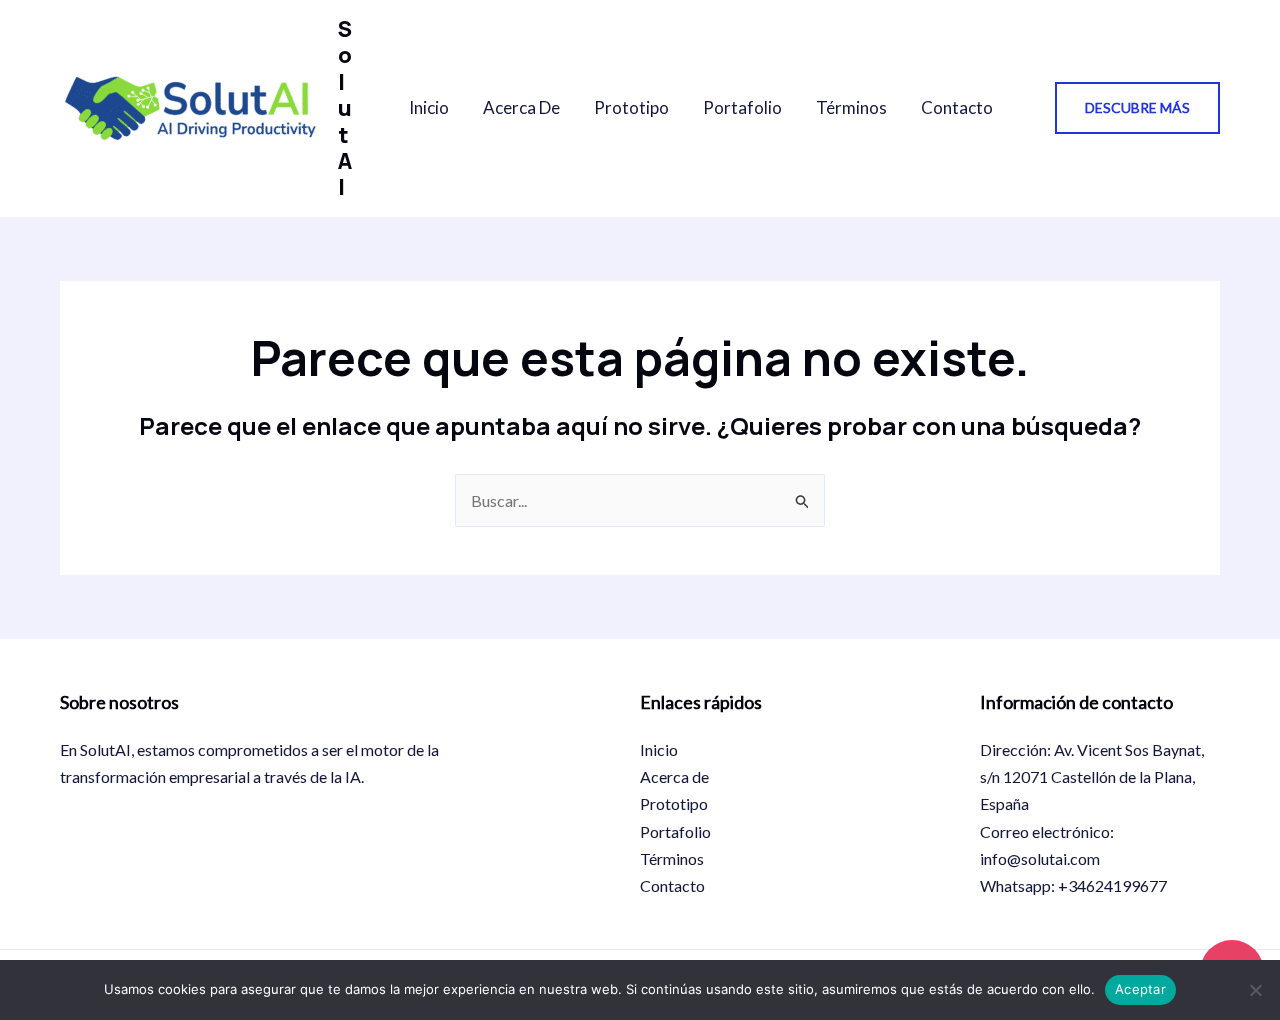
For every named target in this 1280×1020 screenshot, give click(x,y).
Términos (851, 107)
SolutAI (345, 108)
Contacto (957, 107)
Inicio (429, 107)
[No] (1255, 990)
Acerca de (521, 107)
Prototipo (631, 107)
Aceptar (1140, 989)
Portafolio (742, 107)
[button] (1137, 108)
